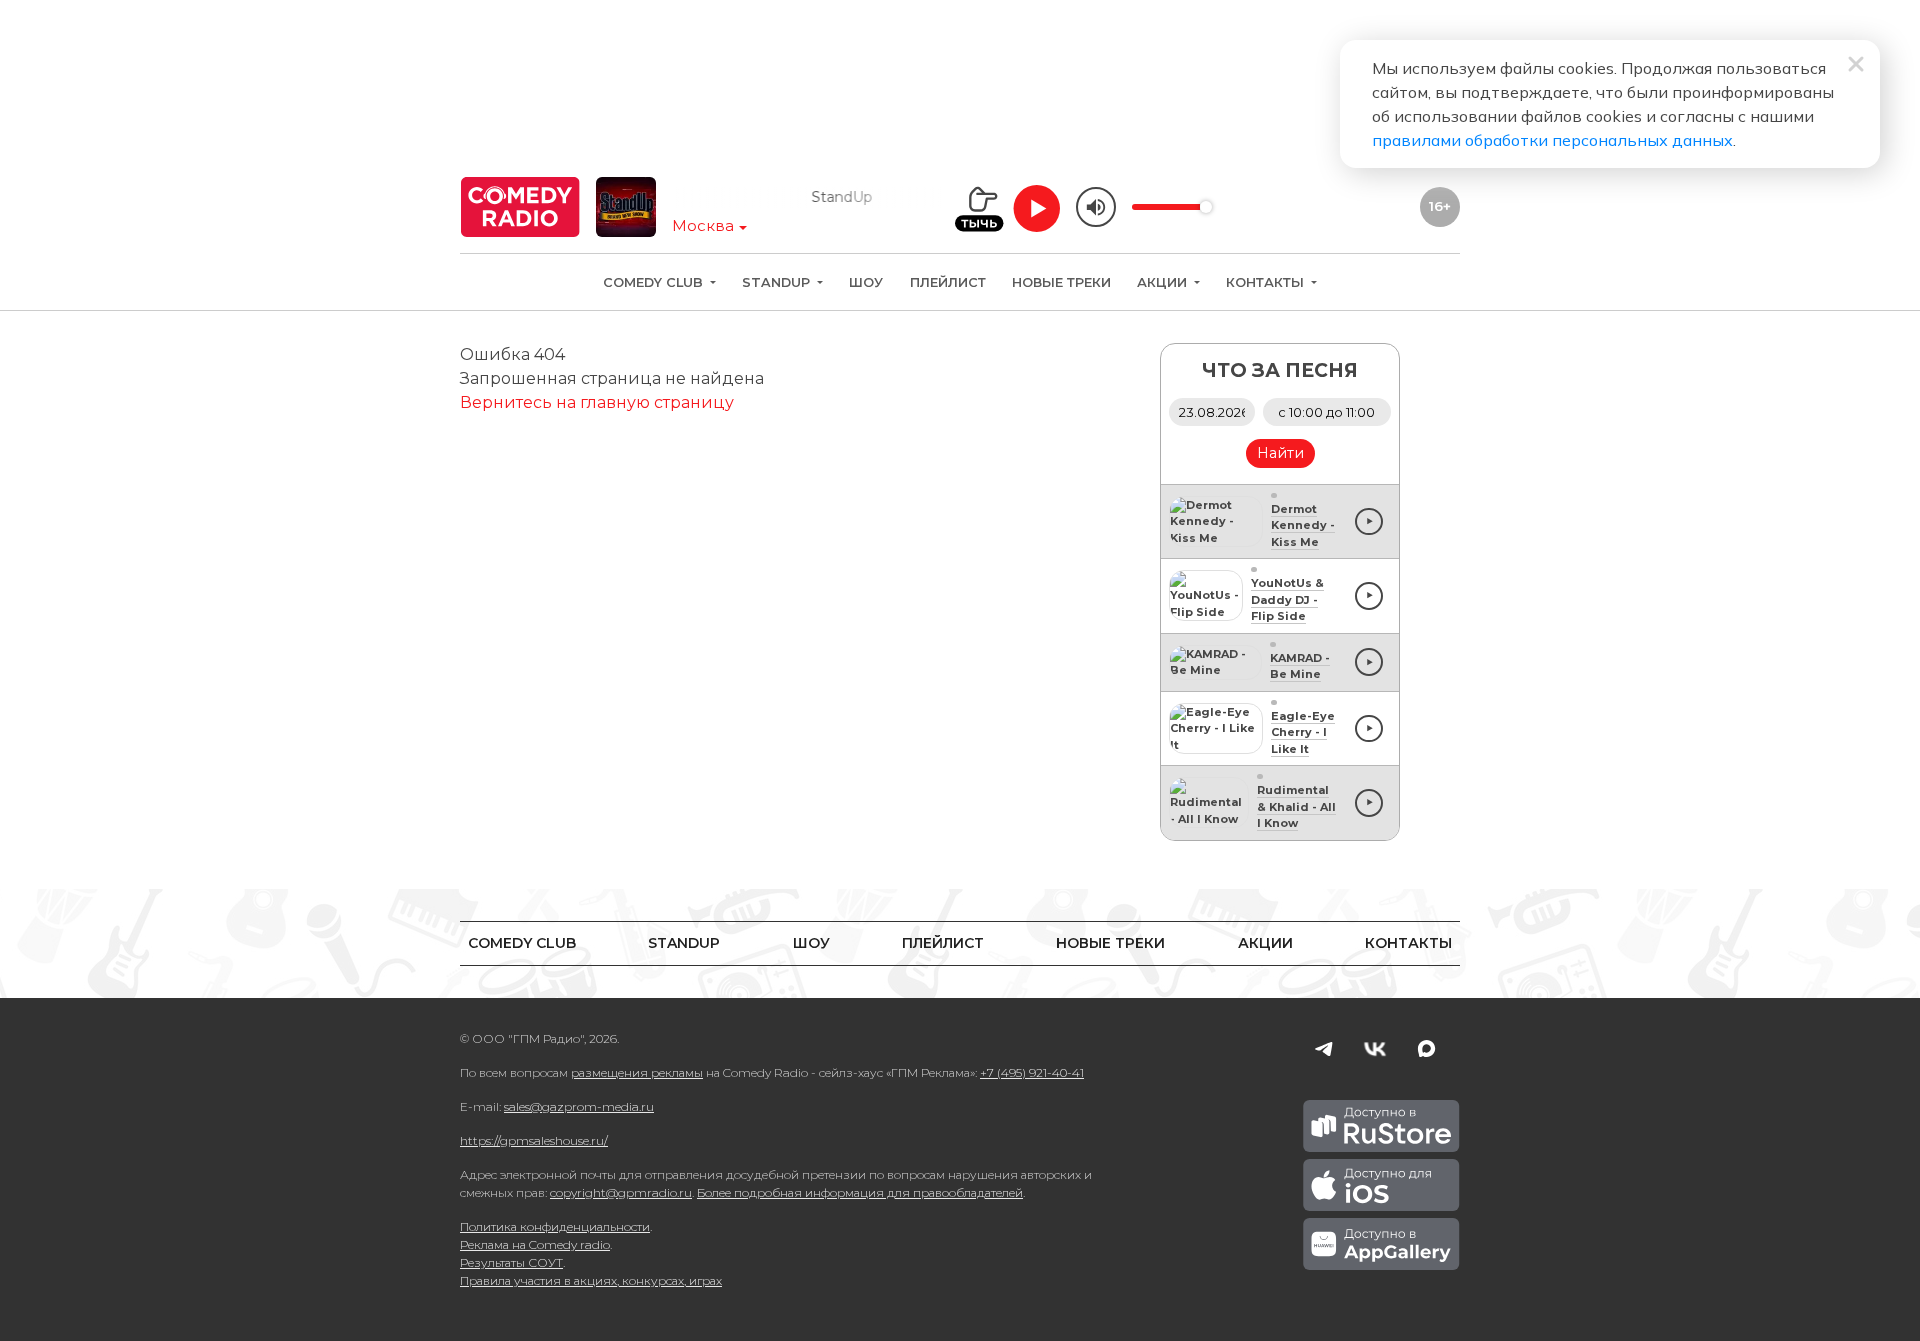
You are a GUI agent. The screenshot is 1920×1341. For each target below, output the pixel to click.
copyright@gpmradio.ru (621, 1192)
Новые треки (1061, 282)
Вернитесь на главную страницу (597, 402)
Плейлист (948, 282)
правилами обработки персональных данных (1552, 140)
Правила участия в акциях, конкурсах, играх (591, 1280)
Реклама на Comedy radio (535, 1244)
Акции (1164, 282)
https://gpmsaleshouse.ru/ (534, 1140)
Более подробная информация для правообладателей (860, 1192)
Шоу (866, 282)
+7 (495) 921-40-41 (1032, 1072)
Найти (1280, 453)
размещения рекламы (637, 1072)
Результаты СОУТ (511, 1262)
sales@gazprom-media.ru (579, 1106)
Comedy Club (655, 282)
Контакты (1267, 282)
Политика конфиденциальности (555, 1226)
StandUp (778, 282)
